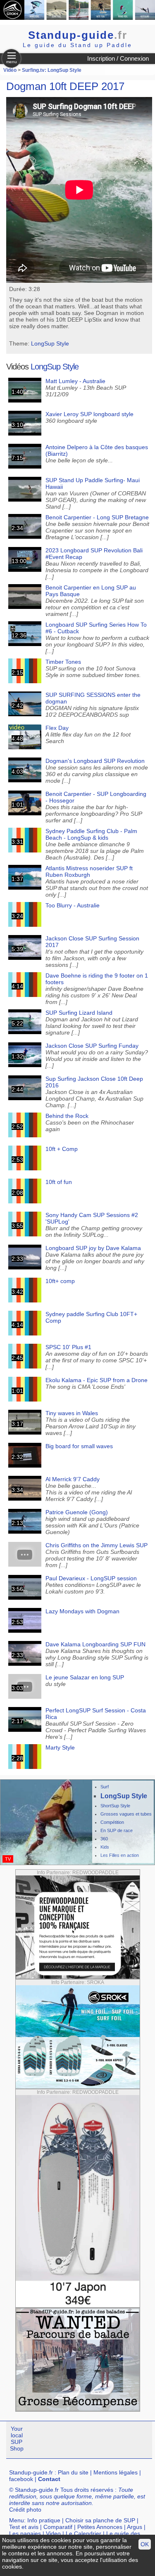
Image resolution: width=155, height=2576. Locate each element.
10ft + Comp (62, 1149)
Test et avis (24, 2527)
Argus (135, 2527)
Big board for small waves (79, 1446)
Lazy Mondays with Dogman (82, 1611)
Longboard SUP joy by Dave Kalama (93, 1248)
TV (8, 1859)
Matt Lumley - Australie (75, 381)
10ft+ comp (60, 1281)
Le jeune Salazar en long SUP (85, 1677)
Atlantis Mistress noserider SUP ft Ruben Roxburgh (89, 871)
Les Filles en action (120, 1855)
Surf (105, 1787)
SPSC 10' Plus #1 (68, 1347)
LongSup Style (50, 343)
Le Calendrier (83, 2533)
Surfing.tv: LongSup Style (52, 70)
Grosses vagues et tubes (126, 1814)
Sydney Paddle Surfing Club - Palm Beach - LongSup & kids (91, 834)
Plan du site (73, 2472)
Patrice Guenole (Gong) (77, 1512)
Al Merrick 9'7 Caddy (73, 1479)
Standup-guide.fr (31, 2472)
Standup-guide (78, 35)
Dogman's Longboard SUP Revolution (95, 761)
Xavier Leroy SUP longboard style (89, 414)
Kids (105, 1847)
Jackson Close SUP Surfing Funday (92, 1046)
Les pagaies (25, 2533)
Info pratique (44, 2520)
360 (104, 1839)
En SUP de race (117, 1830)
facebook (21, 2479)
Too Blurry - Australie (73, 905)
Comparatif (58, 2527)
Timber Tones (63, 662)
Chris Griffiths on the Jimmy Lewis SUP (97, 1545)
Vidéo (10, 70)
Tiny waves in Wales (72, 1413)
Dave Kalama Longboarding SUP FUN (95, 1644)
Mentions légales (116, 2472)
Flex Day (57, 728)
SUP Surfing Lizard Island (79, 1013)
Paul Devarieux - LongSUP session (91, 1578)
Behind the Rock (67, 1116)
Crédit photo (25, 2510)
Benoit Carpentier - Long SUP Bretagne (97, 517)
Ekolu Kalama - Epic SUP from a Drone (97, 1380)
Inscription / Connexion (118, 58)
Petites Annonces (100, 2527)
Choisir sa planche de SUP (100, 2520)
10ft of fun (59, 1182)
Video (53, 2533)
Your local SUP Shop (17, 2439)
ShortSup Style (115, 1806)
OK (145, 2544)
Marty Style (60, 1747)
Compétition (112, 1822)
